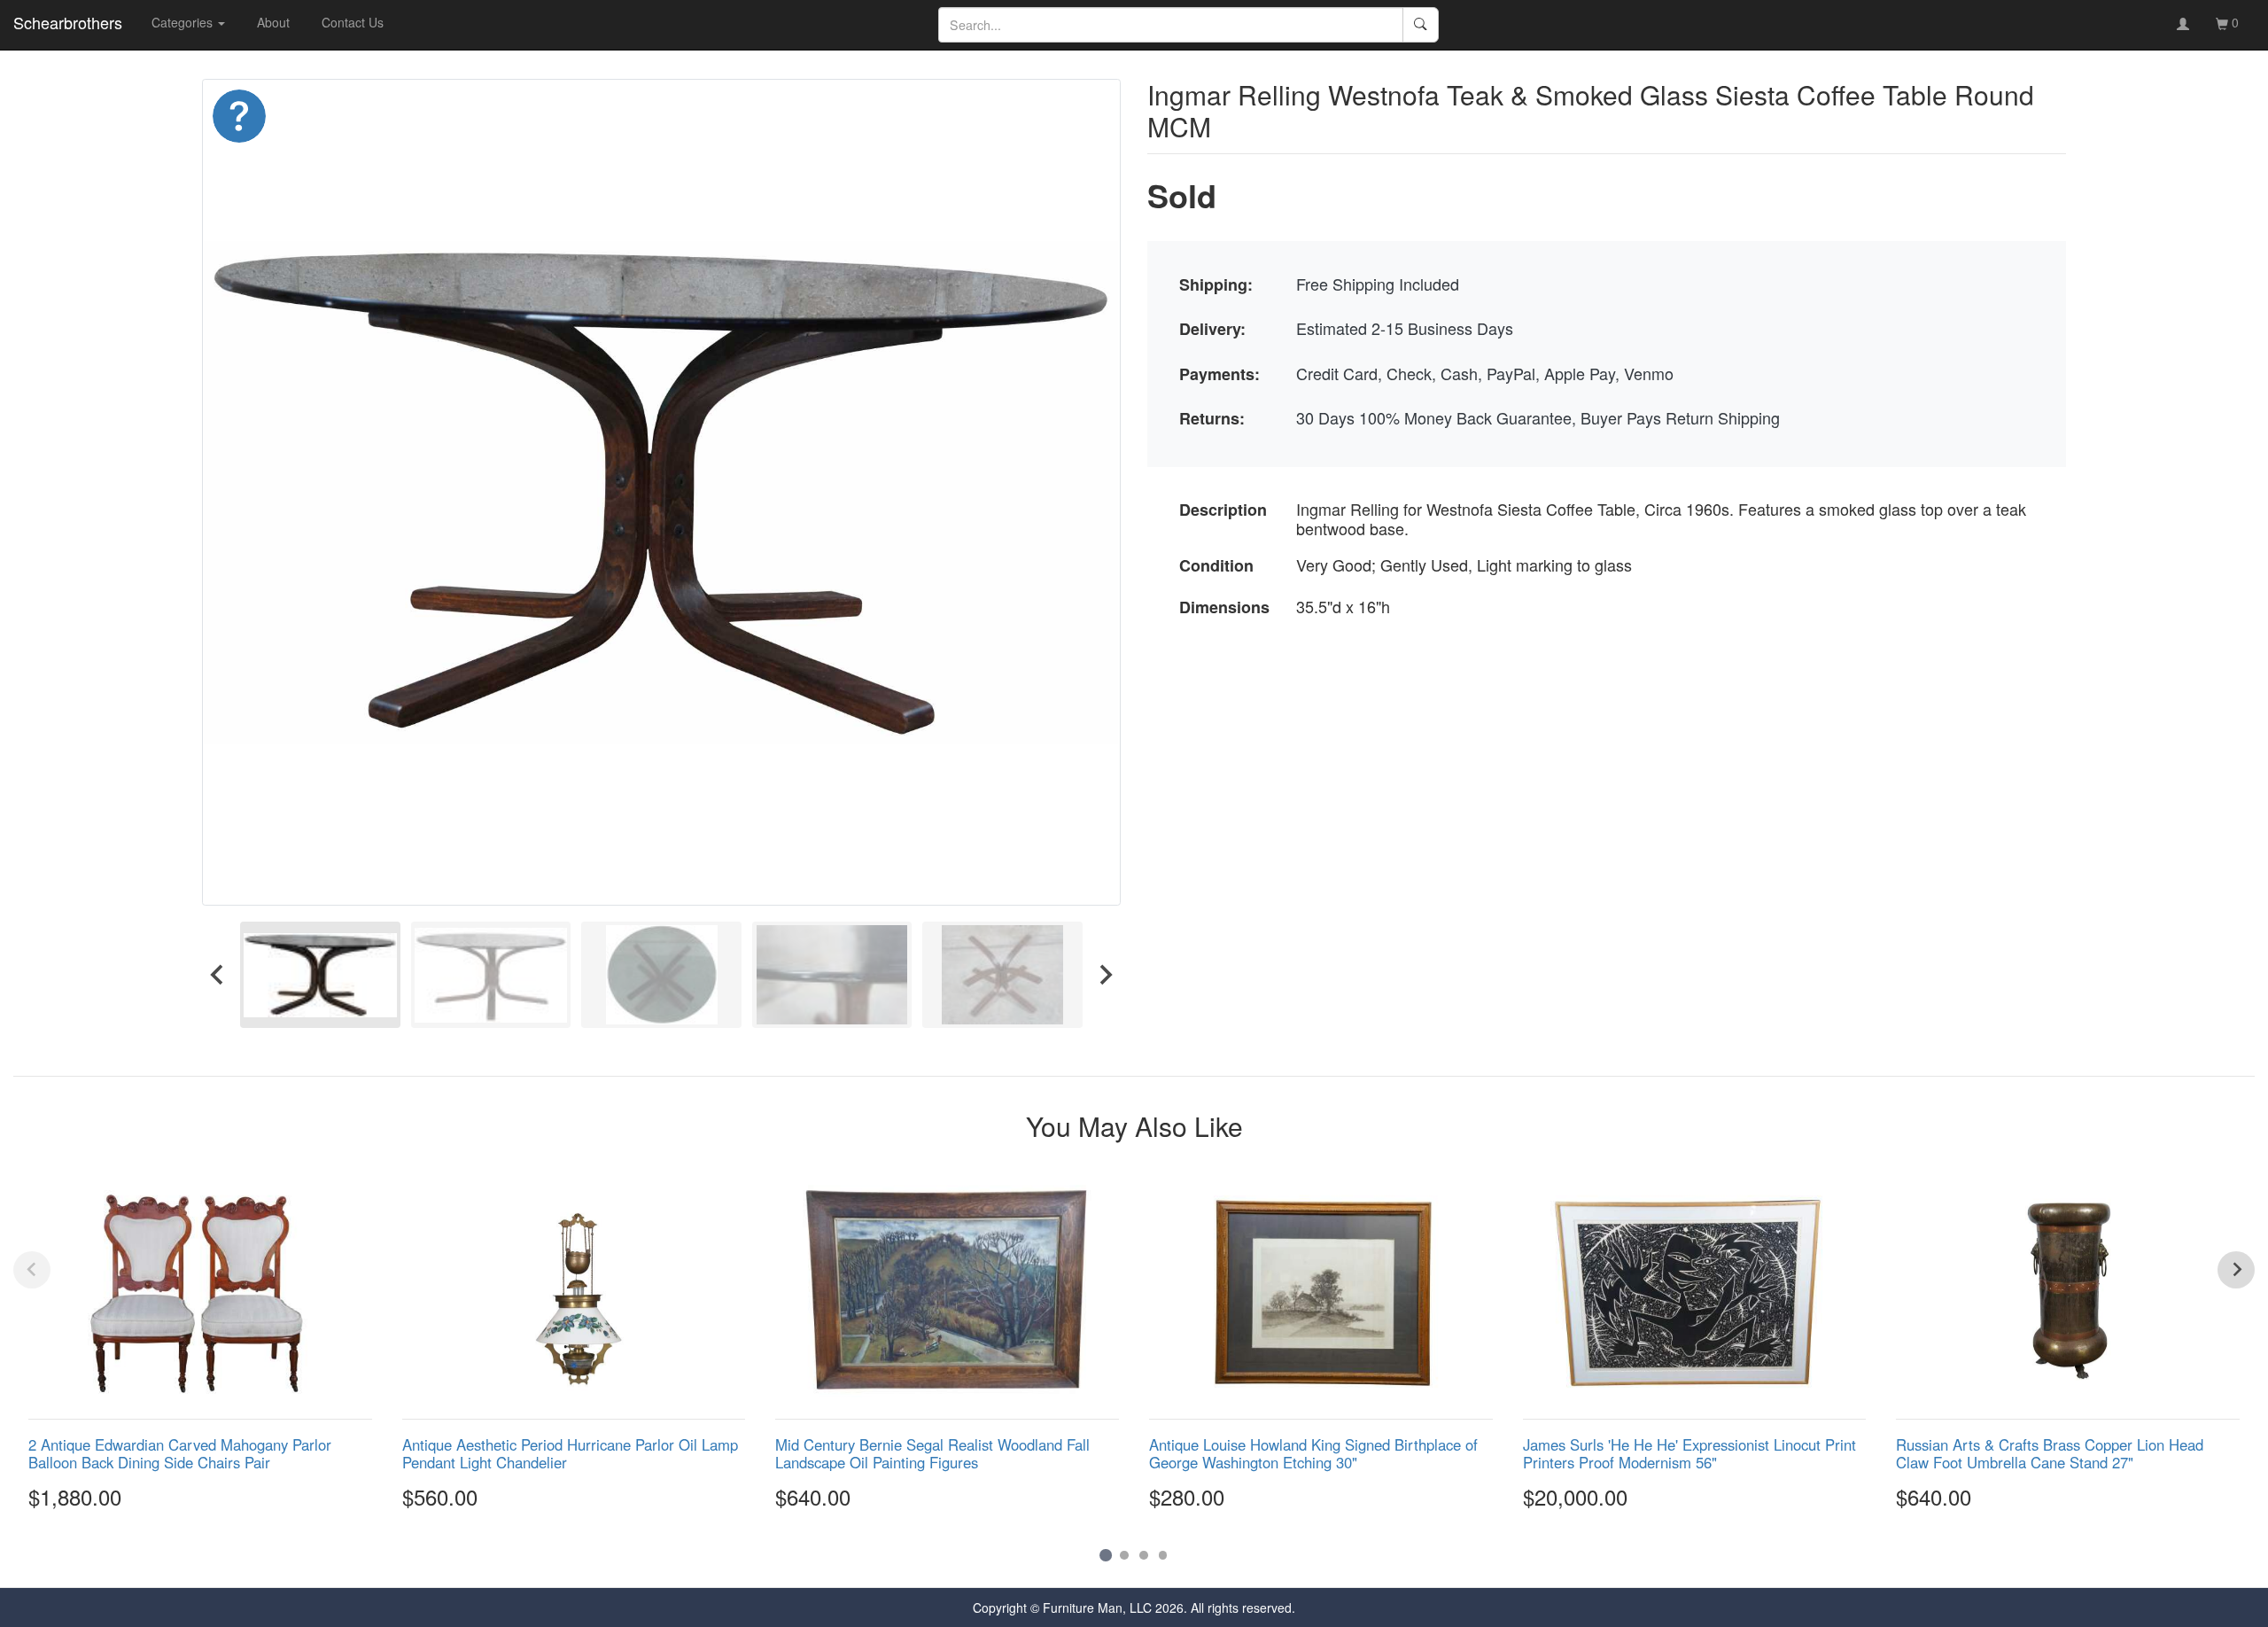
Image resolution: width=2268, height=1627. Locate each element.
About (273, 22)
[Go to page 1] (1105, 1555)
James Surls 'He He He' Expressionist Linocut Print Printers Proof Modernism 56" (1689, 1453)
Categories (184, 22)
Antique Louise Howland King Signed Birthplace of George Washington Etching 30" (1313, 1453)
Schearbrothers (68, 22)
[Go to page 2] (1124, 1555)
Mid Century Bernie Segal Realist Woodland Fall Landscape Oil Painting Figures (932, 1453)
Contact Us (353, 22)
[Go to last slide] (218, 975)
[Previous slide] (32, 1270)
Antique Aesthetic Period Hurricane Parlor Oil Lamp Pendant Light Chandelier (570, 1453)
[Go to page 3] (1144, 1555)
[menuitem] (320, 975)
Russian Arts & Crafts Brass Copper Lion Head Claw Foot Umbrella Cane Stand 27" (2050, 1453)
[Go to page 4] (1163, 1555)
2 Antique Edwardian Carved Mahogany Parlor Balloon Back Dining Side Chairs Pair (180, 1453)
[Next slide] (1105, 975)
